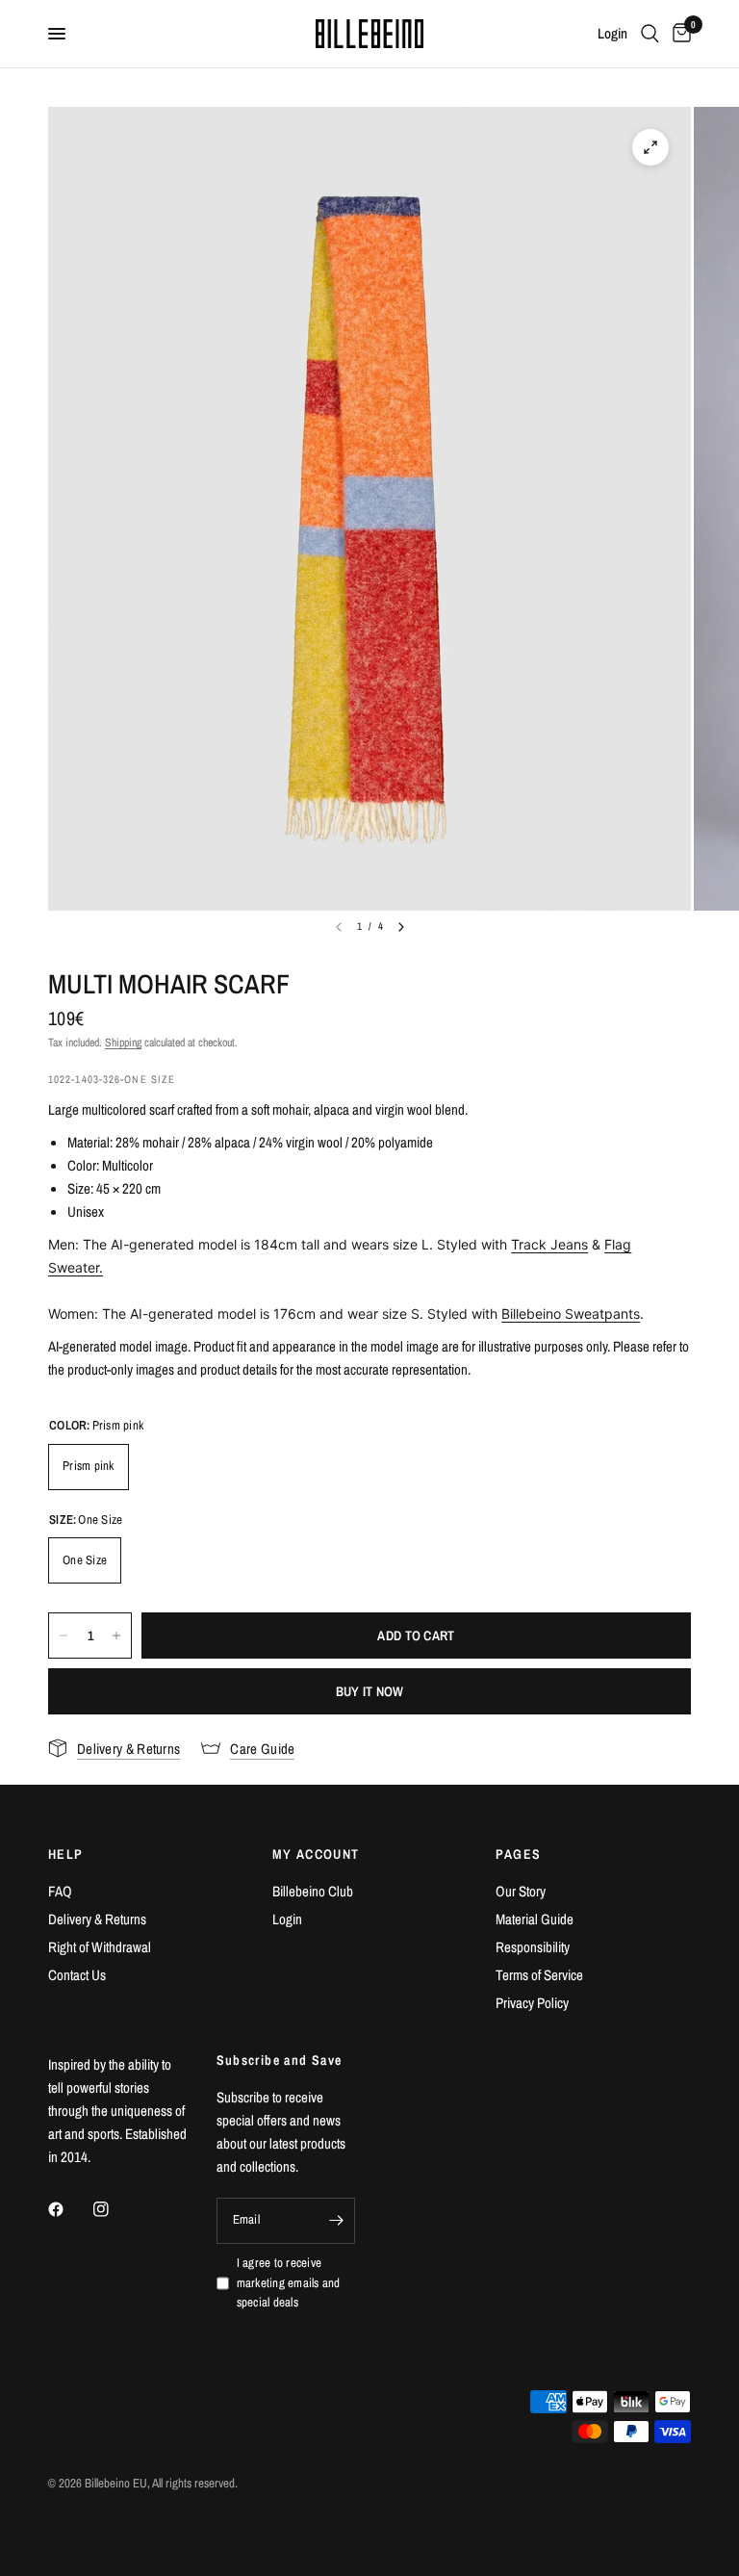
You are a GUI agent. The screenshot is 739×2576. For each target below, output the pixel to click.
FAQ (60, 1891)
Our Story (521, 1891)
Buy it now (370, 1691)
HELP (66, 1854)
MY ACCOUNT (316, 1854)
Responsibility (533, 1947)
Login (287, 1919)
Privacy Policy (532, 2003)
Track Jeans (549, 1244)
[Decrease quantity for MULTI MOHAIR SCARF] (64, 1636)
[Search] (650, 34)
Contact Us (77, 1975)
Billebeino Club (313, 1891)
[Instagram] (115, 2209)
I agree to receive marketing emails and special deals (289, 2283)
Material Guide (535, 1919)
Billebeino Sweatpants (571, 1314)
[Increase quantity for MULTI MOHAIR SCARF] (116, 1636)
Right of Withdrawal (100, 1947)
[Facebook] (69, 2209)
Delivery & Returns (97, 1919)
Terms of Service (539, 1975)
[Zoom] (650, 147)
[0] (678, 34)
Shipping (123, 1043)
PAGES (518, 1854)
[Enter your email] (336, 2221)
